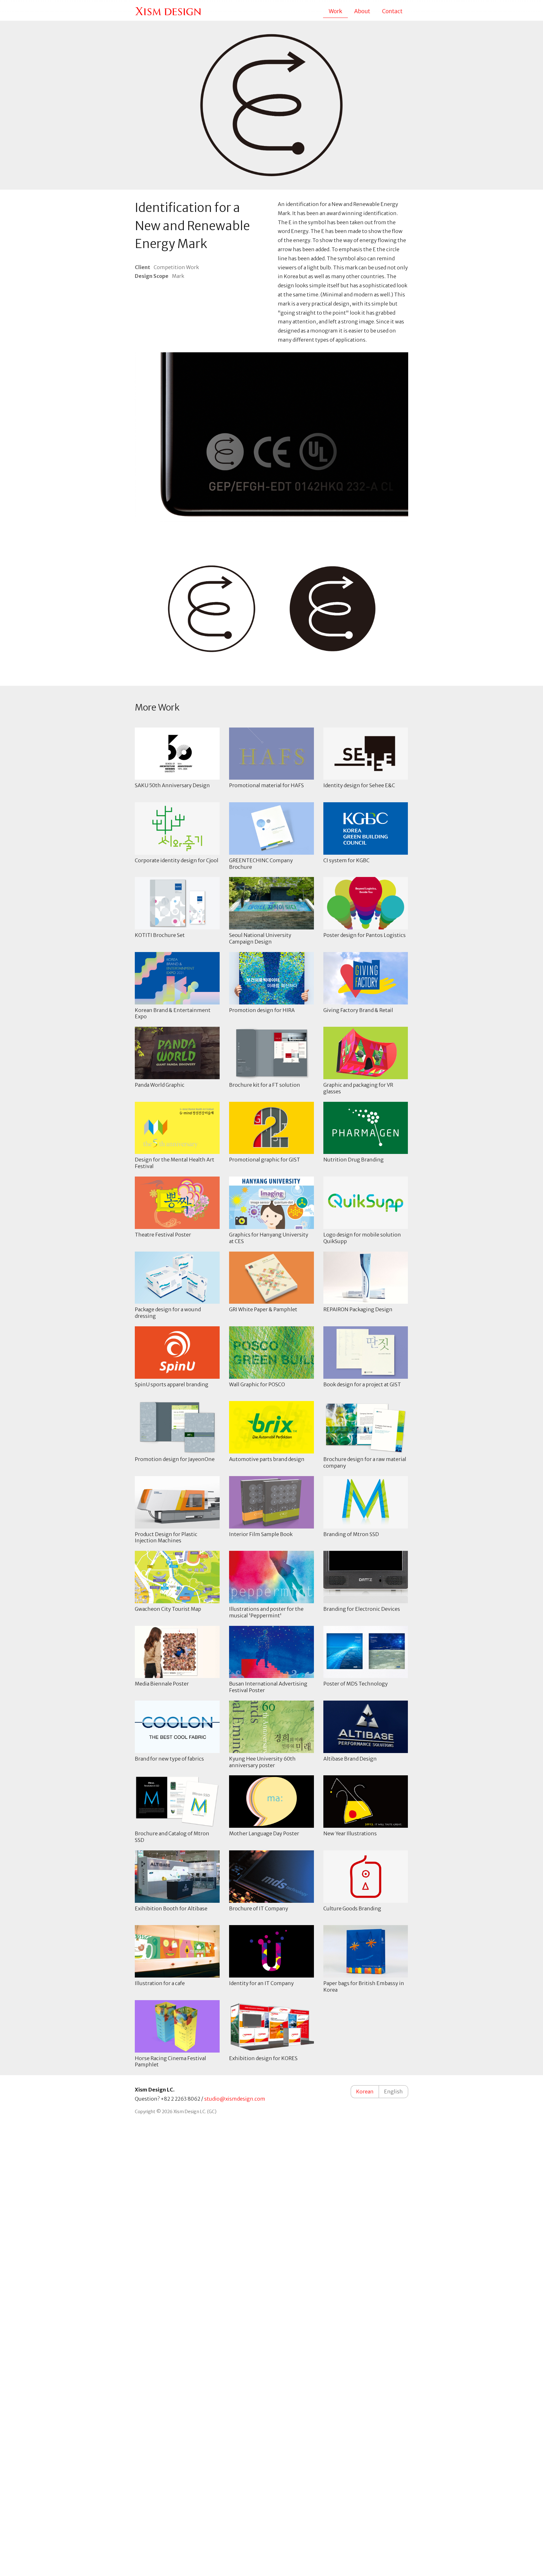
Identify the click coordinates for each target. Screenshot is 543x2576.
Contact (392, 11)
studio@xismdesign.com (235, 2099)
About (362, 11)
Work (335, 11)
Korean (365, 2092)
